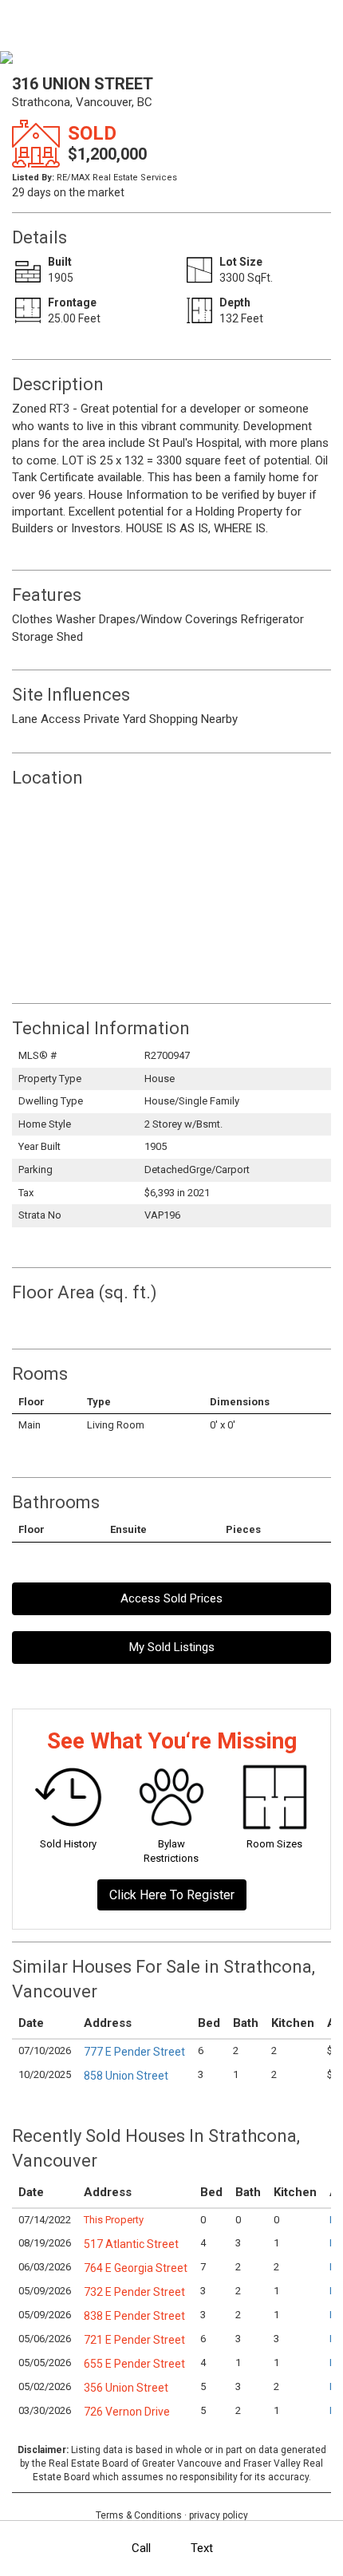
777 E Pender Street (134, 2052)
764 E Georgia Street (136, 2268)
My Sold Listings (172, 1647)
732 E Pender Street (134, 2292)
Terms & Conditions (139, 2515)
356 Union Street (126, 2388)
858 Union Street (126, 2076)
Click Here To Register (172, 1895)
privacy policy (219, 2515)
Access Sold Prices (171, 1598)
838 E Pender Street (134, 2316)
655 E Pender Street (134, 2364)
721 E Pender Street (134, 2340)
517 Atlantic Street (131, 2244)
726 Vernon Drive (127, 2412)
